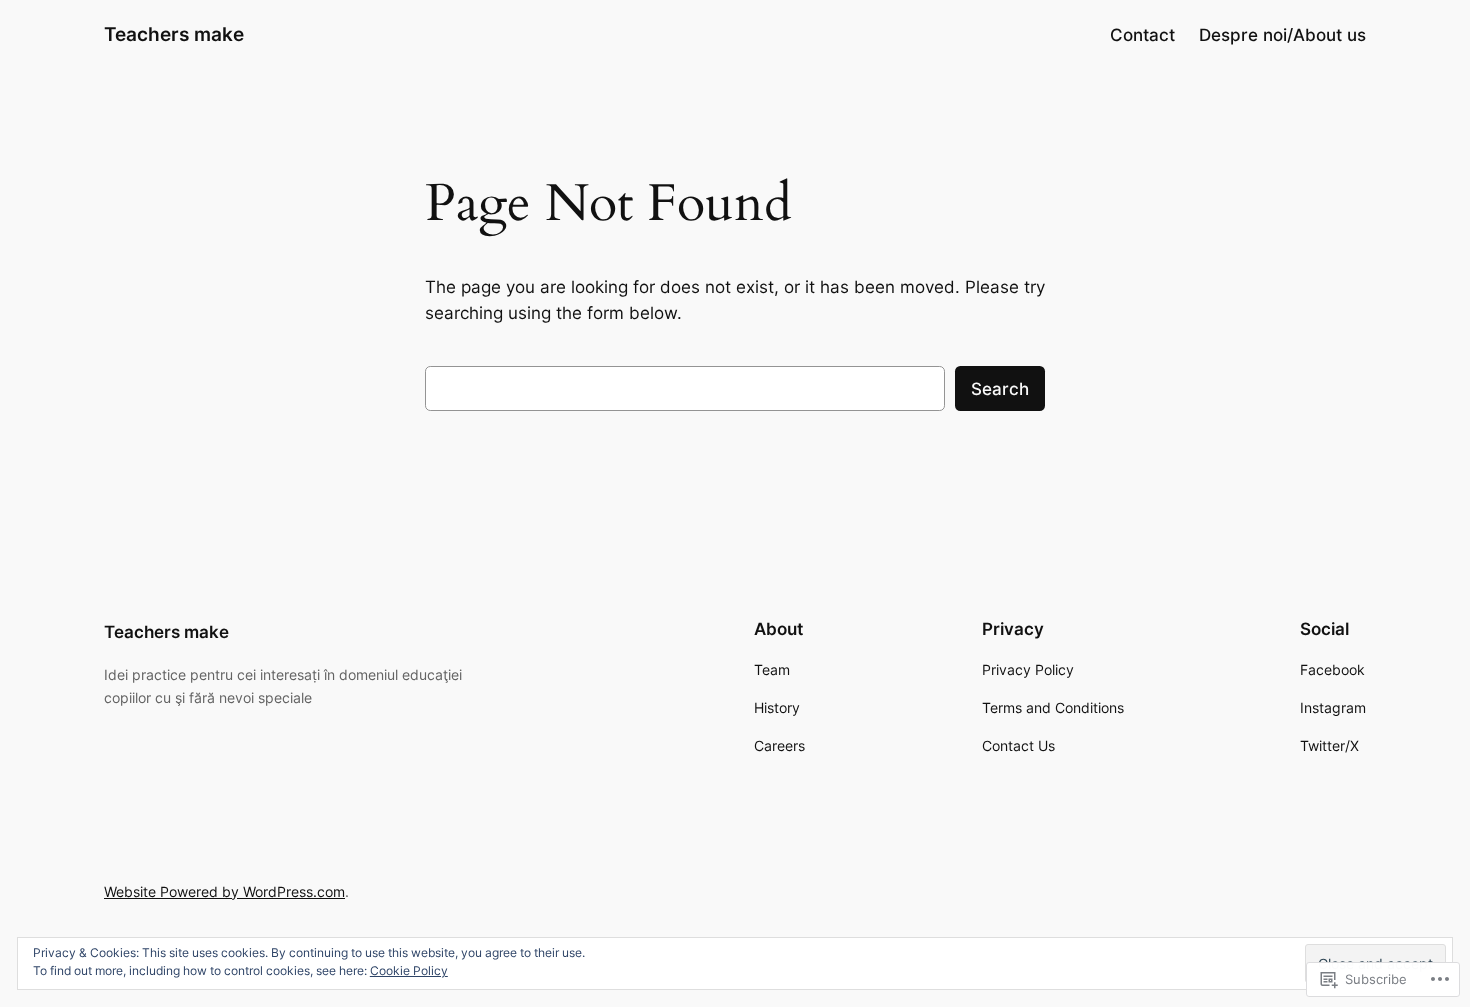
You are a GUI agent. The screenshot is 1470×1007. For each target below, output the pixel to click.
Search (1000, 389)
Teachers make (174, 34)
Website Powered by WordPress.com (224, 891)
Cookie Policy (409, 970)
